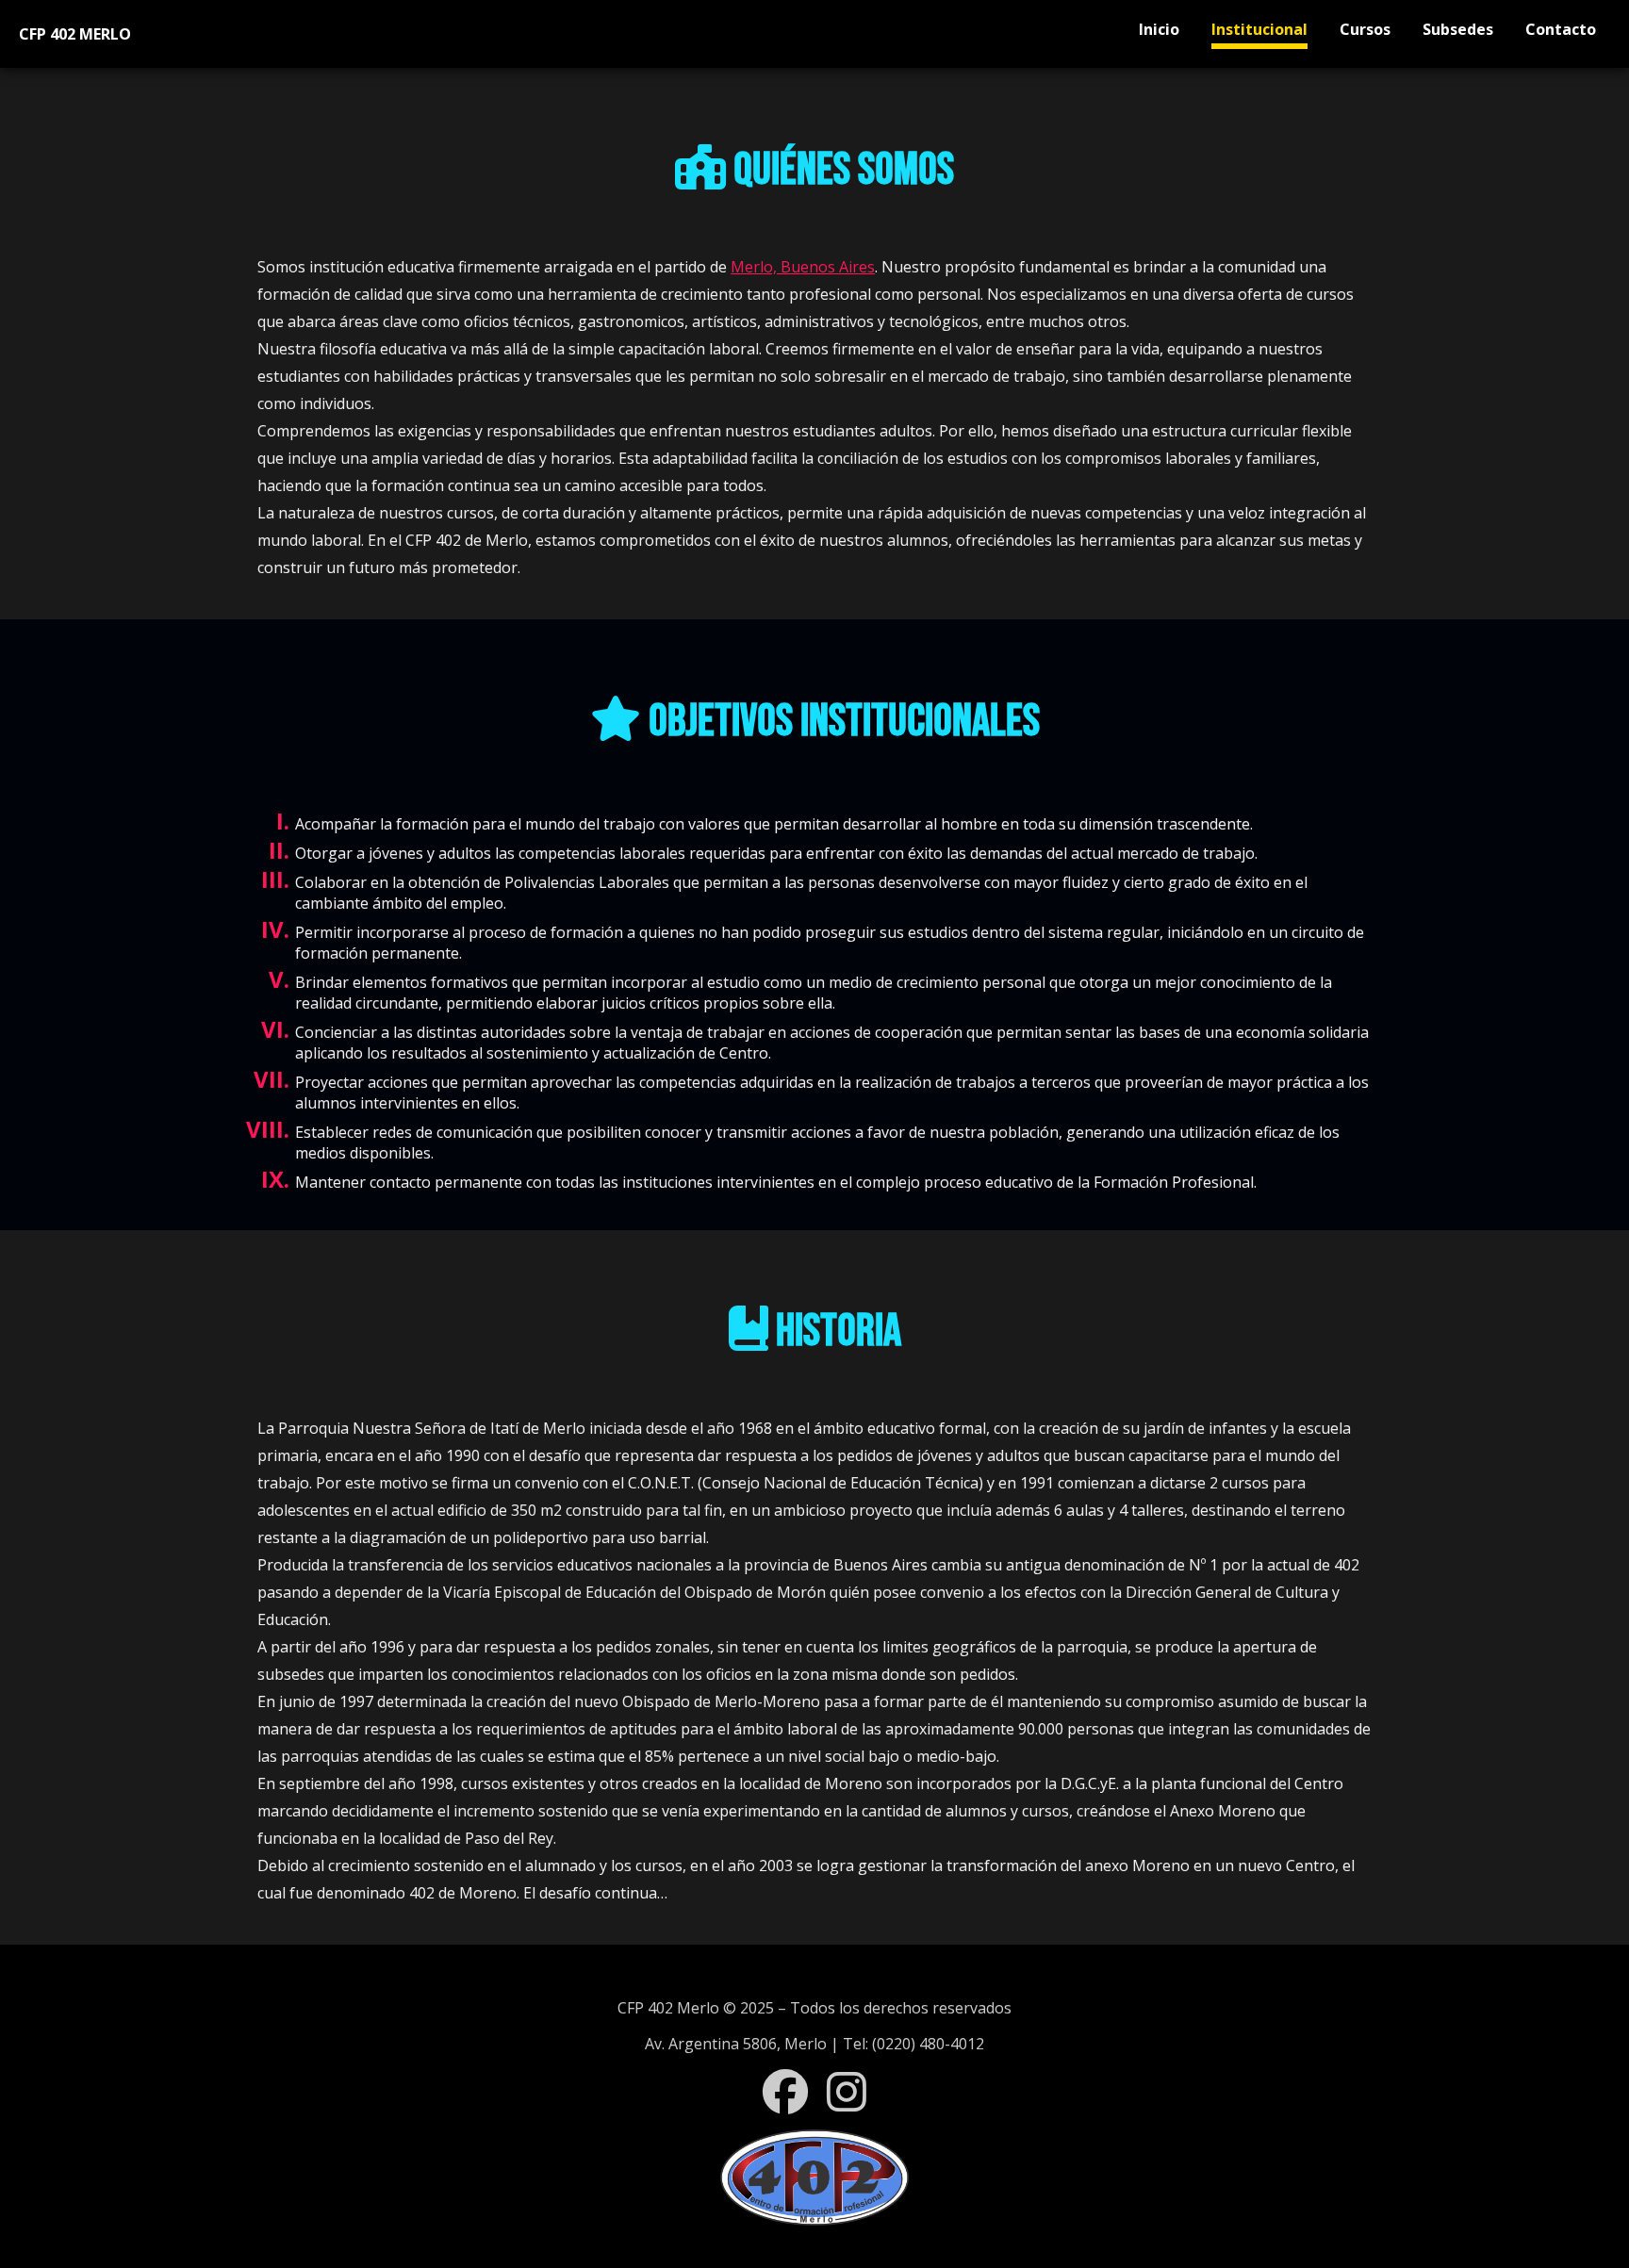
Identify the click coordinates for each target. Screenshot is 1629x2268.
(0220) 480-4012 (928, 2044)
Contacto (1561, 29)
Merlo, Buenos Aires (803, 267)
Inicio (1159, 29)
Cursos (1365, 29)
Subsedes (1458, 29)
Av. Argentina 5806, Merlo (736, 2044)
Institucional (1259, 29)
